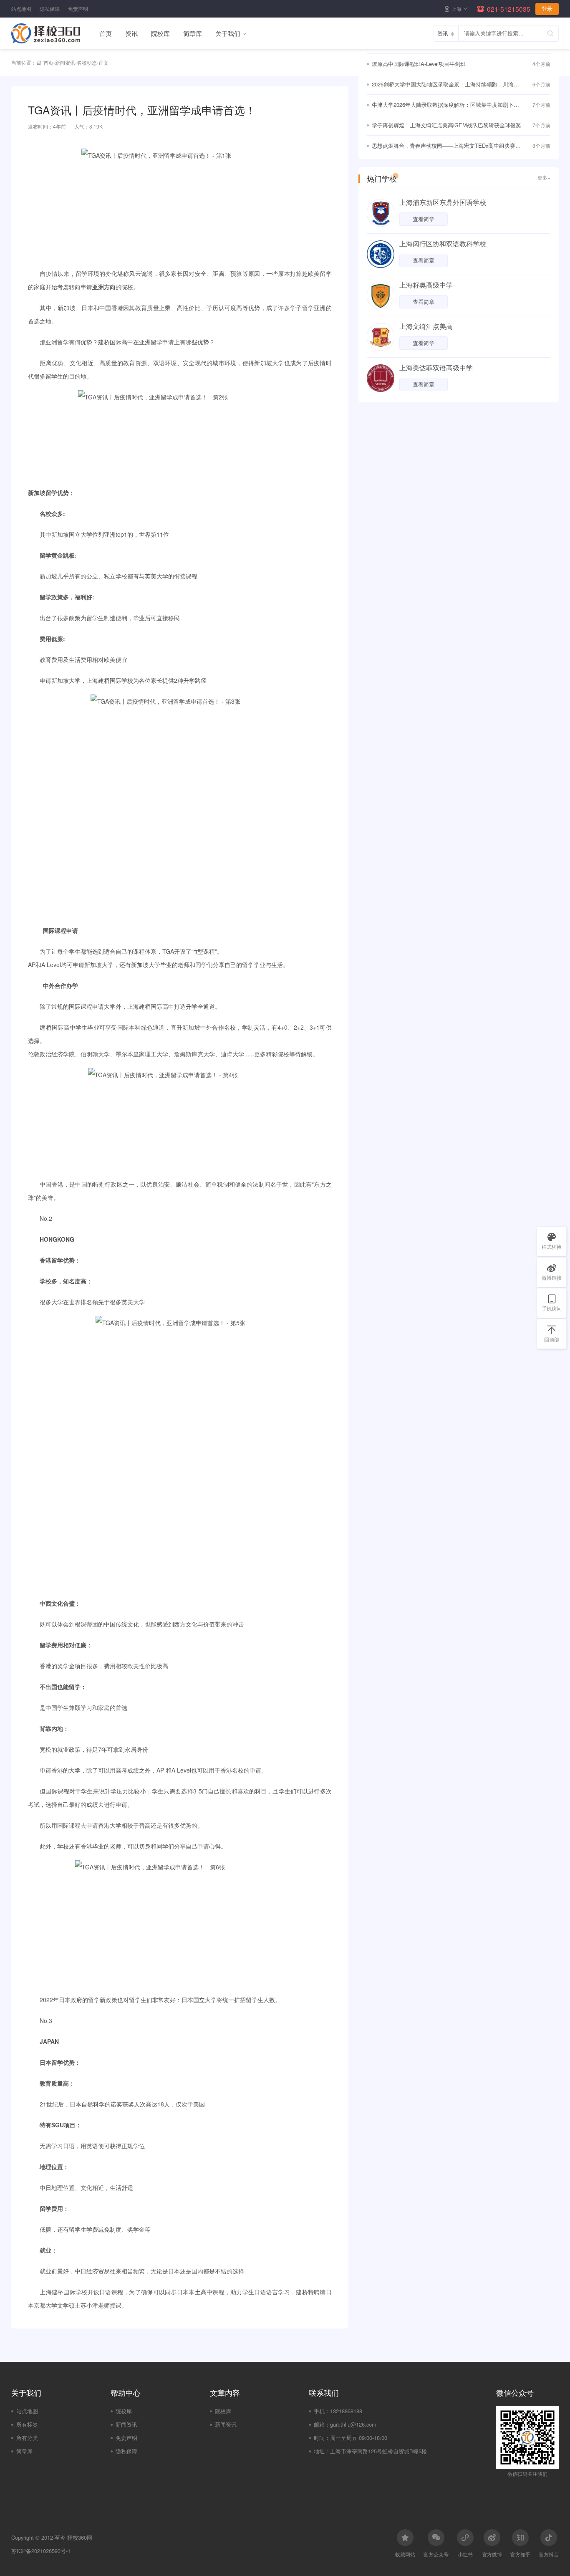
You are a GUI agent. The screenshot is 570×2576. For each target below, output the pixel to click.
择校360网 (80, 2537)
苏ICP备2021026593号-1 (41, 2551)
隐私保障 (50, 9)
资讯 (131, 33)
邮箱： (322, 2424)
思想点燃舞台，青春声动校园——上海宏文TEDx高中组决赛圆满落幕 (446, 146)
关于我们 (228, 33)
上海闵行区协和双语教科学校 (443, 244)
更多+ (544, 177)
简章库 (193, 33)
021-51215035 (509, 9)
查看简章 (424, 219)
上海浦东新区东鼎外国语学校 (443, 202)
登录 (547, 9)
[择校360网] (52, 33)
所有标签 (27, 2424)
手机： (322, 2411)
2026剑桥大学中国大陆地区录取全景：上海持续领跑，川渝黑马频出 (445, 85)
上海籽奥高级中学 (426, 285)
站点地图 (21, 9)
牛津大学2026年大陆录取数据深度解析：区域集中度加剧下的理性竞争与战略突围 (445, 105)
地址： (322, 2451)
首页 (106, 33)
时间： (322, 2438)
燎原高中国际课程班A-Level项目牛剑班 (419, 64)
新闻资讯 (65, 62)
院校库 (160, 33)
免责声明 (78, 9)
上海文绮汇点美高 (426, 326)
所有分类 (27, 2438)
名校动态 (87, 62)
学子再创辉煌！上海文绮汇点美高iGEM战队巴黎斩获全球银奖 (446, 125)
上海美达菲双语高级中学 (436, 367)
